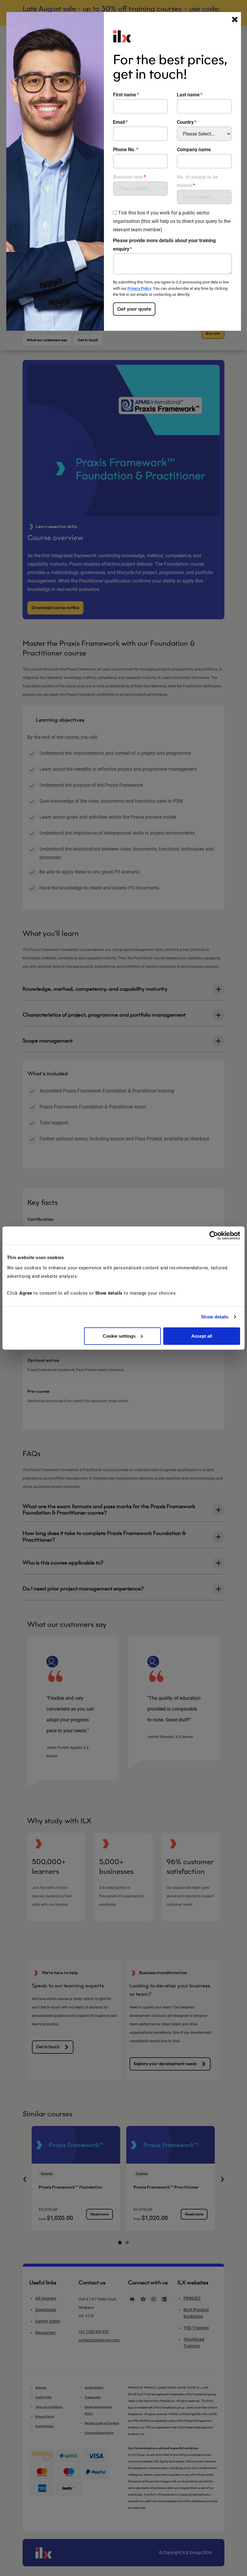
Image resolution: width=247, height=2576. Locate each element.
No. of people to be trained (197, 181)
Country (185, 122)
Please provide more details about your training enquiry (164, 245)
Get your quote (134, 309)
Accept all (202, 1336)
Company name (194, 150)
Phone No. (124, 150)
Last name (188, 95)
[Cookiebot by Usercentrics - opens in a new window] (214, 1236)
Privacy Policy (139, 288)
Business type (128, 177)
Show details (215, 1317)
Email (119, 122)
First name (125, 95)
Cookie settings (119, 1336)
